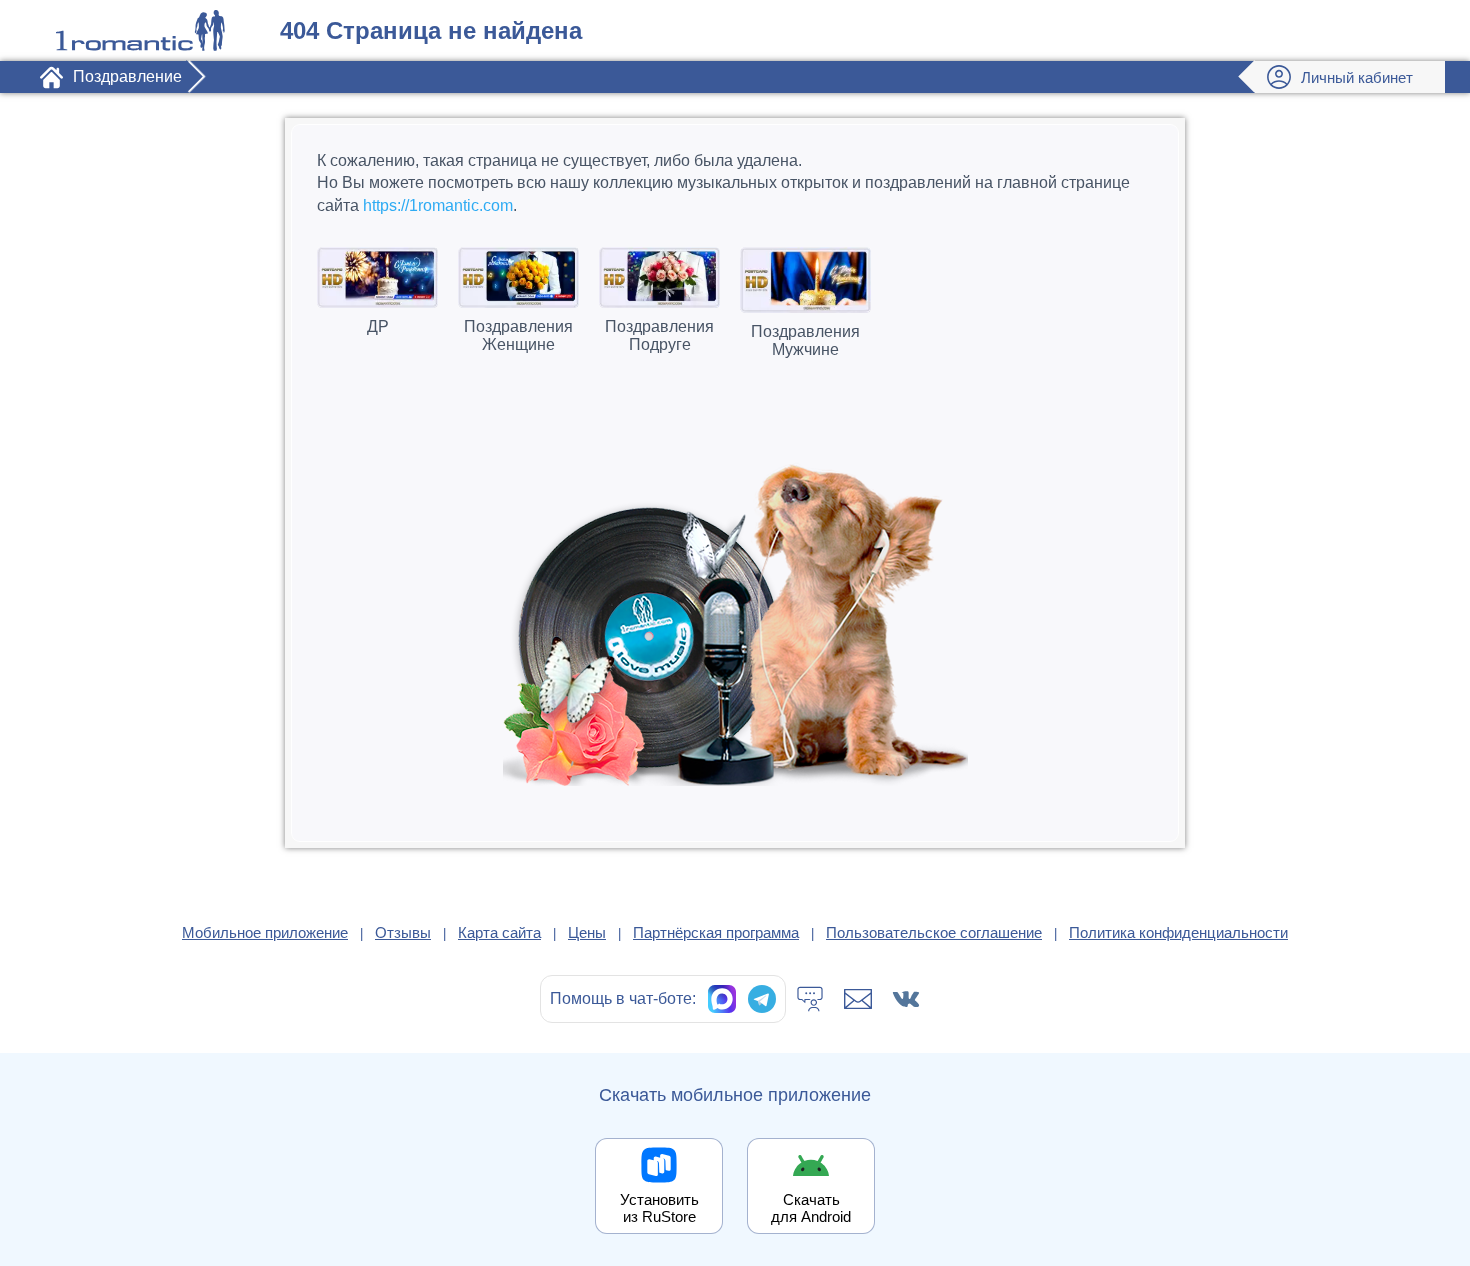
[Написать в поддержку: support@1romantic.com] (858, 999)
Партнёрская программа (716, 932)
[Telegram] (762, 999)
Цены (587, 932)
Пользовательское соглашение (934, 932)
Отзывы (403, 932)
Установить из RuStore (659, 1208)
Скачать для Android (811, 1208)
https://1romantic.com (438, 205)
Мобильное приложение (265, 932)
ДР (378, 326)
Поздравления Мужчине (805, 340)
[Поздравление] (140, 30)
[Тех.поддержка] (810, 999)
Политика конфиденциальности (1178, 932)
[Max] (722, 999)
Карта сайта (499, 932)
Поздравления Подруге (659, 335)
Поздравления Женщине (518, 335)
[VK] (906, 999)
